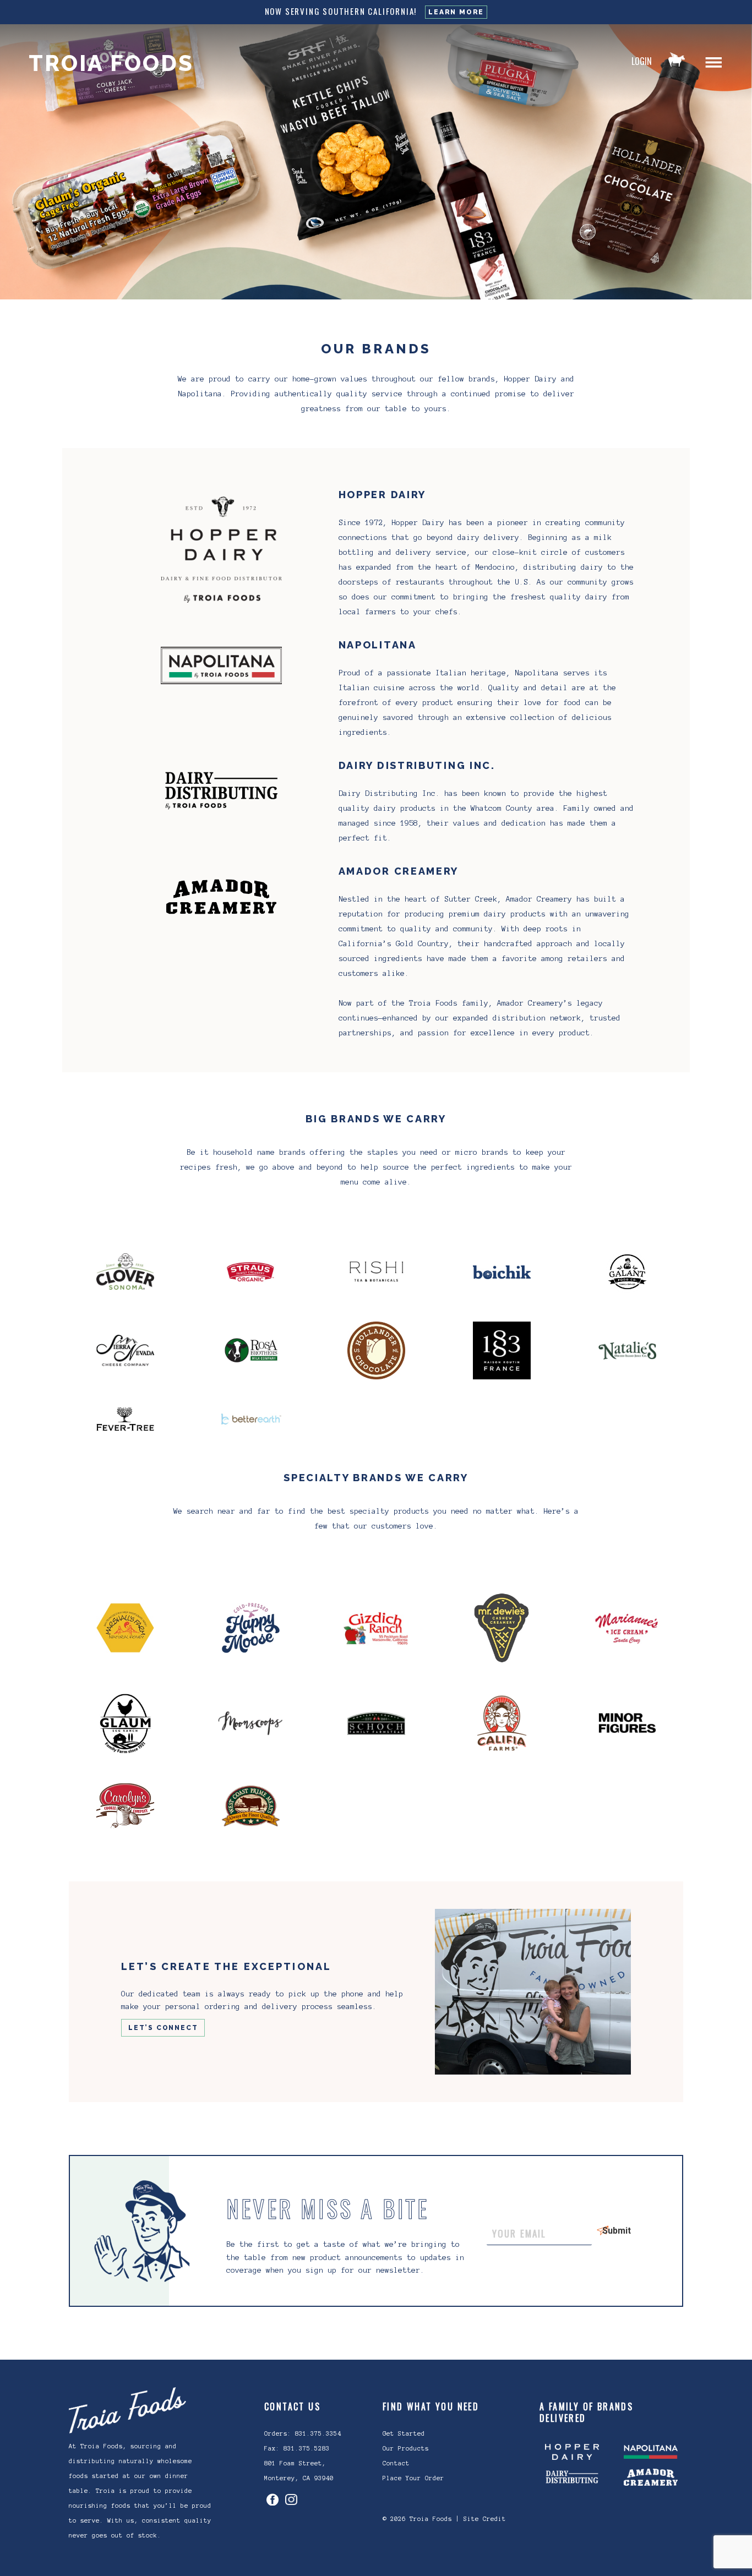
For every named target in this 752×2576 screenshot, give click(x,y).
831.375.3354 (318, 2433)
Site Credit (485, 2519)
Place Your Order (413, 2478)
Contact (396, 2463)
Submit (607, 2231)
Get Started (404, 2433)
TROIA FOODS (111, 63)
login (642, 61)
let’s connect (163, 2028)
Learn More (456, 12)
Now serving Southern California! (341, 11)
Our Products (406, 2448)
